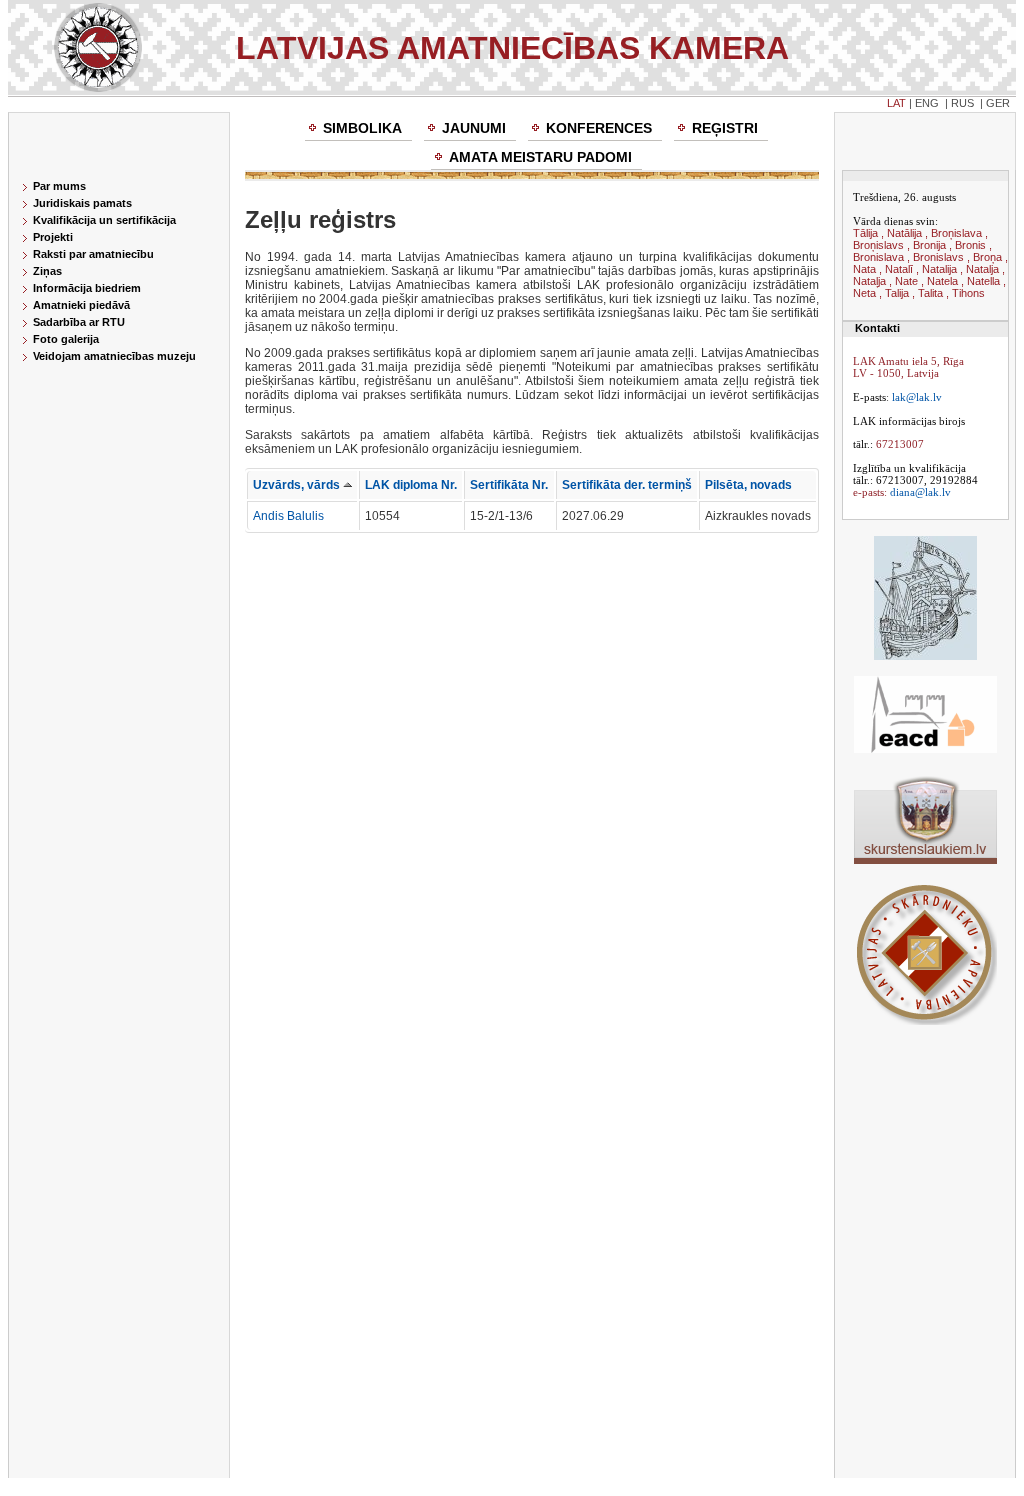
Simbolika (362, 128)
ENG (927, 103)
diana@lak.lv (920, 492)
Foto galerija (66, 339)
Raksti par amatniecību (93, 254)
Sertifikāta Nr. (509, 485)
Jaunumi (474, 128)
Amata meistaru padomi (540, 157)
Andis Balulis (288, 516)
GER (998, 103)
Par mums (59, 186)
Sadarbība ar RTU (79, 322)
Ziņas (47, 271)
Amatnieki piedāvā (81, 305)
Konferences (599, 128)
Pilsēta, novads (748, 485)
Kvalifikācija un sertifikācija (104, 220)
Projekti (53, 237)
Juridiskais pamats (82, 203)
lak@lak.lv (917, 397)
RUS (962, 103)
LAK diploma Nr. (411, 485)
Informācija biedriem (87, 288)
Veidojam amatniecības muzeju (114, 356)
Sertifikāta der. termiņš (627, 485)
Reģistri (725, 128)
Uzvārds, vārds (298, 485)
